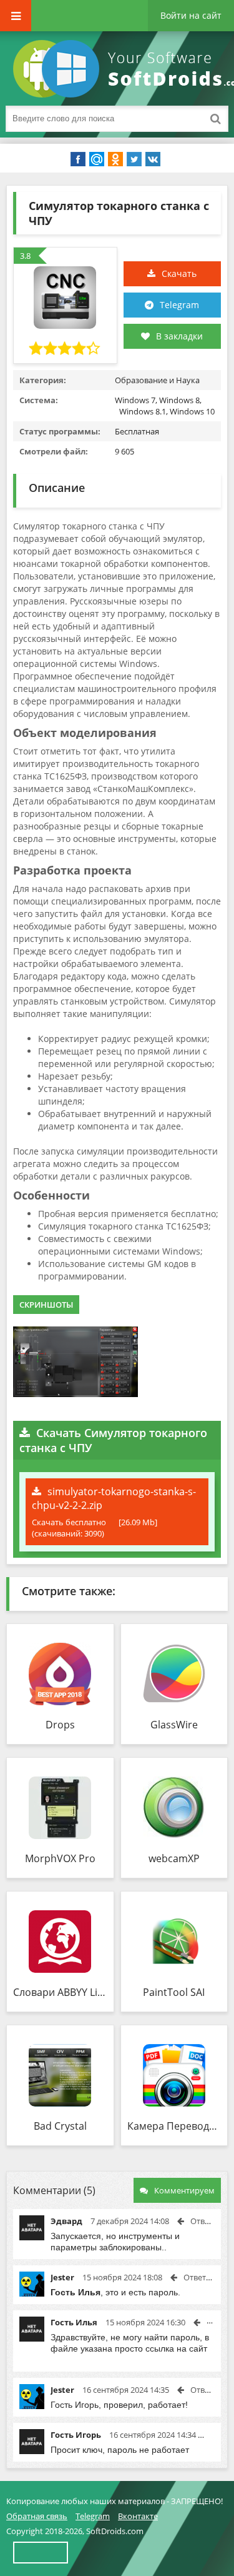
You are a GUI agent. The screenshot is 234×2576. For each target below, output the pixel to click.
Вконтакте (138, 2516)
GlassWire (174, 1725)
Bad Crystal (60, 2126)
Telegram (179, 305)
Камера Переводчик (174, 2126)
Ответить (208, 2221)
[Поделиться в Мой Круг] (97, 159)
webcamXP (174, 1858)
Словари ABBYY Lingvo (60, 1992)
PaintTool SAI (174, 1992)
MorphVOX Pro (60, 1858)
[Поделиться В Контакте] (153, 159)
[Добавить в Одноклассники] (115, 159)
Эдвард (66, 2221)
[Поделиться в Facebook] (78, 159)
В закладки (179, 336)
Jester (62, 2277)
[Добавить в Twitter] (134, 159)
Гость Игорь (76, 2435)
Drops (60, 1725)
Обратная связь (37, 2516)
